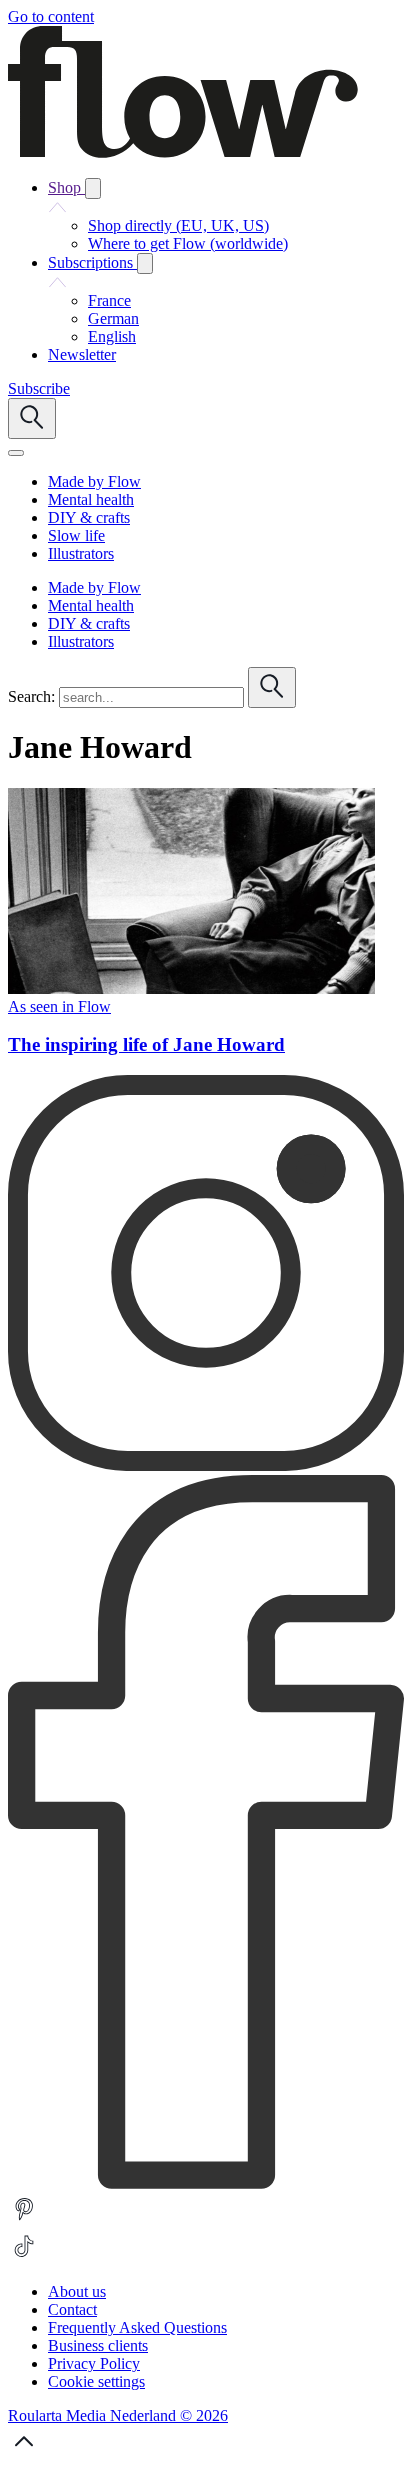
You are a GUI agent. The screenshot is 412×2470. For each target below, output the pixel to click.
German (113, 318)
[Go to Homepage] (183, 152)
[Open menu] (16, 453)
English (112, 336)
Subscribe (39, 388)
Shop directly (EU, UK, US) (178, 225)
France (109, 300)
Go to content (51, 16)
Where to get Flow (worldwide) (188, 243)
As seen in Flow (59, 1006)
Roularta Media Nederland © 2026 (118, 2415)
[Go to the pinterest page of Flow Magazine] (24, 2220)
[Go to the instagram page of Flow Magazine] (206, 1465)
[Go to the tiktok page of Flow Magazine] (24, 2257)
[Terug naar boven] (24, 2452)
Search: (31, 696)
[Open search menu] (32, 418)
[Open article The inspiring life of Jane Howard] (191, 988)
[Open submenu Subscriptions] (145, 263)
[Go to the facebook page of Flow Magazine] (206, 2183)
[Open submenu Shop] (93, 188)
